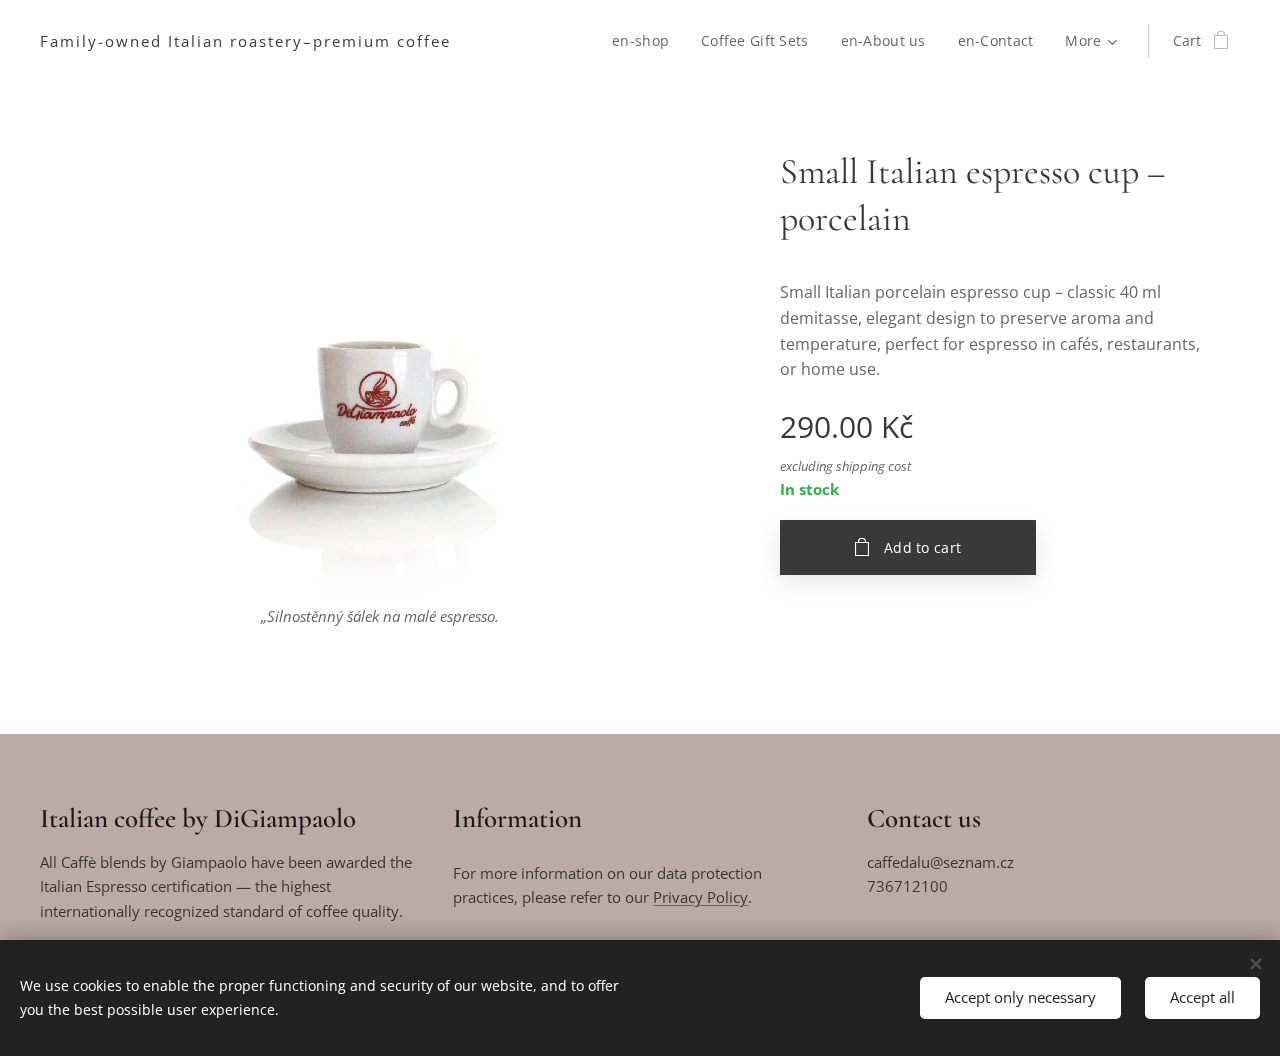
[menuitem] (646, 41)
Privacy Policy (700, 897)
